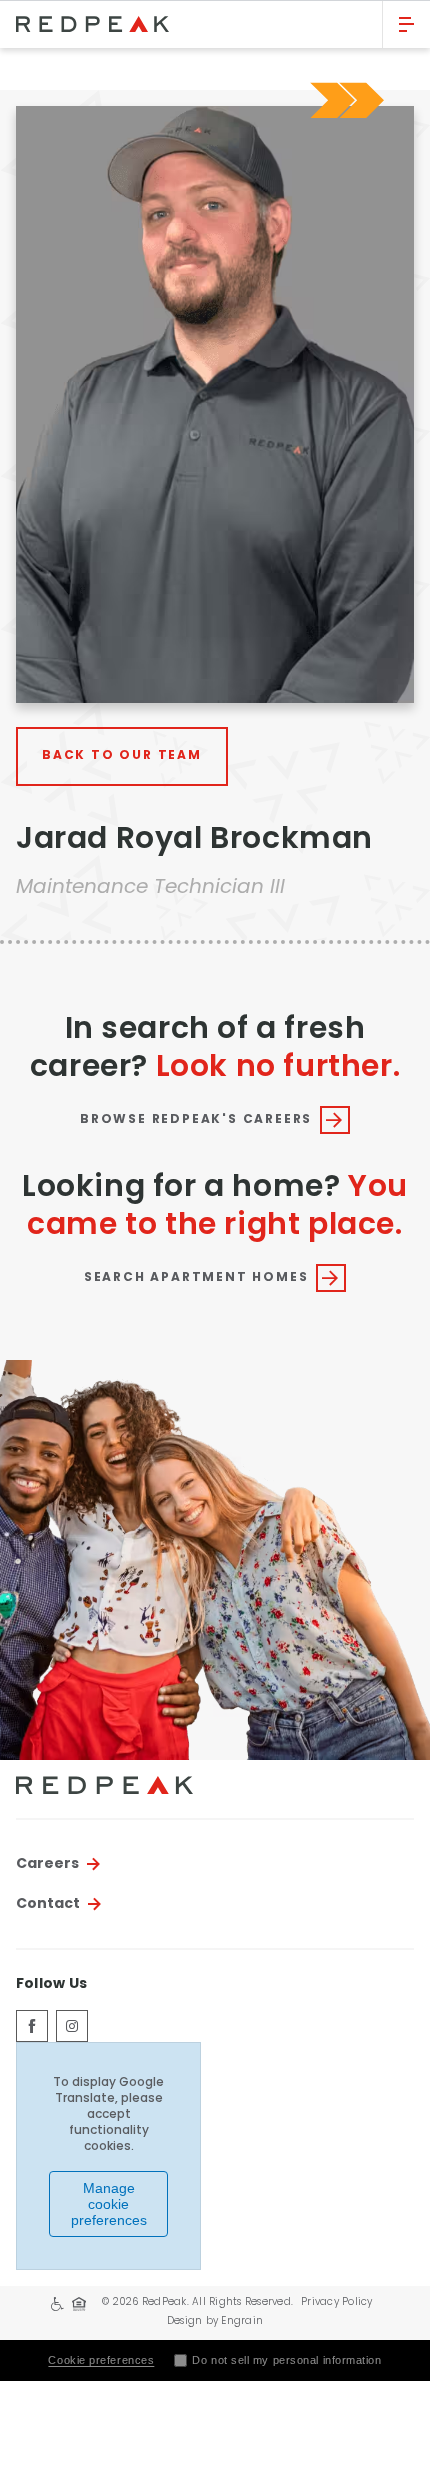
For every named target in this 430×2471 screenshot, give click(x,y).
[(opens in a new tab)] (32, 2026)
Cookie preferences (101, 2360)
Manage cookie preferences (109, 2204)
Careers (47, 1864)
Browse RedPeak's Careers (196, 1120)
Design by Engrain (215, 2321)
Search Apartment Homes (196, 1278)
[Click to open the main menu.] (406, 24)
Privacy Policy (337, 2302)
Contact (48, 1904)
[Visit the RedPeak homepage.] (191, 24)
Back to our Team (122, 756)
